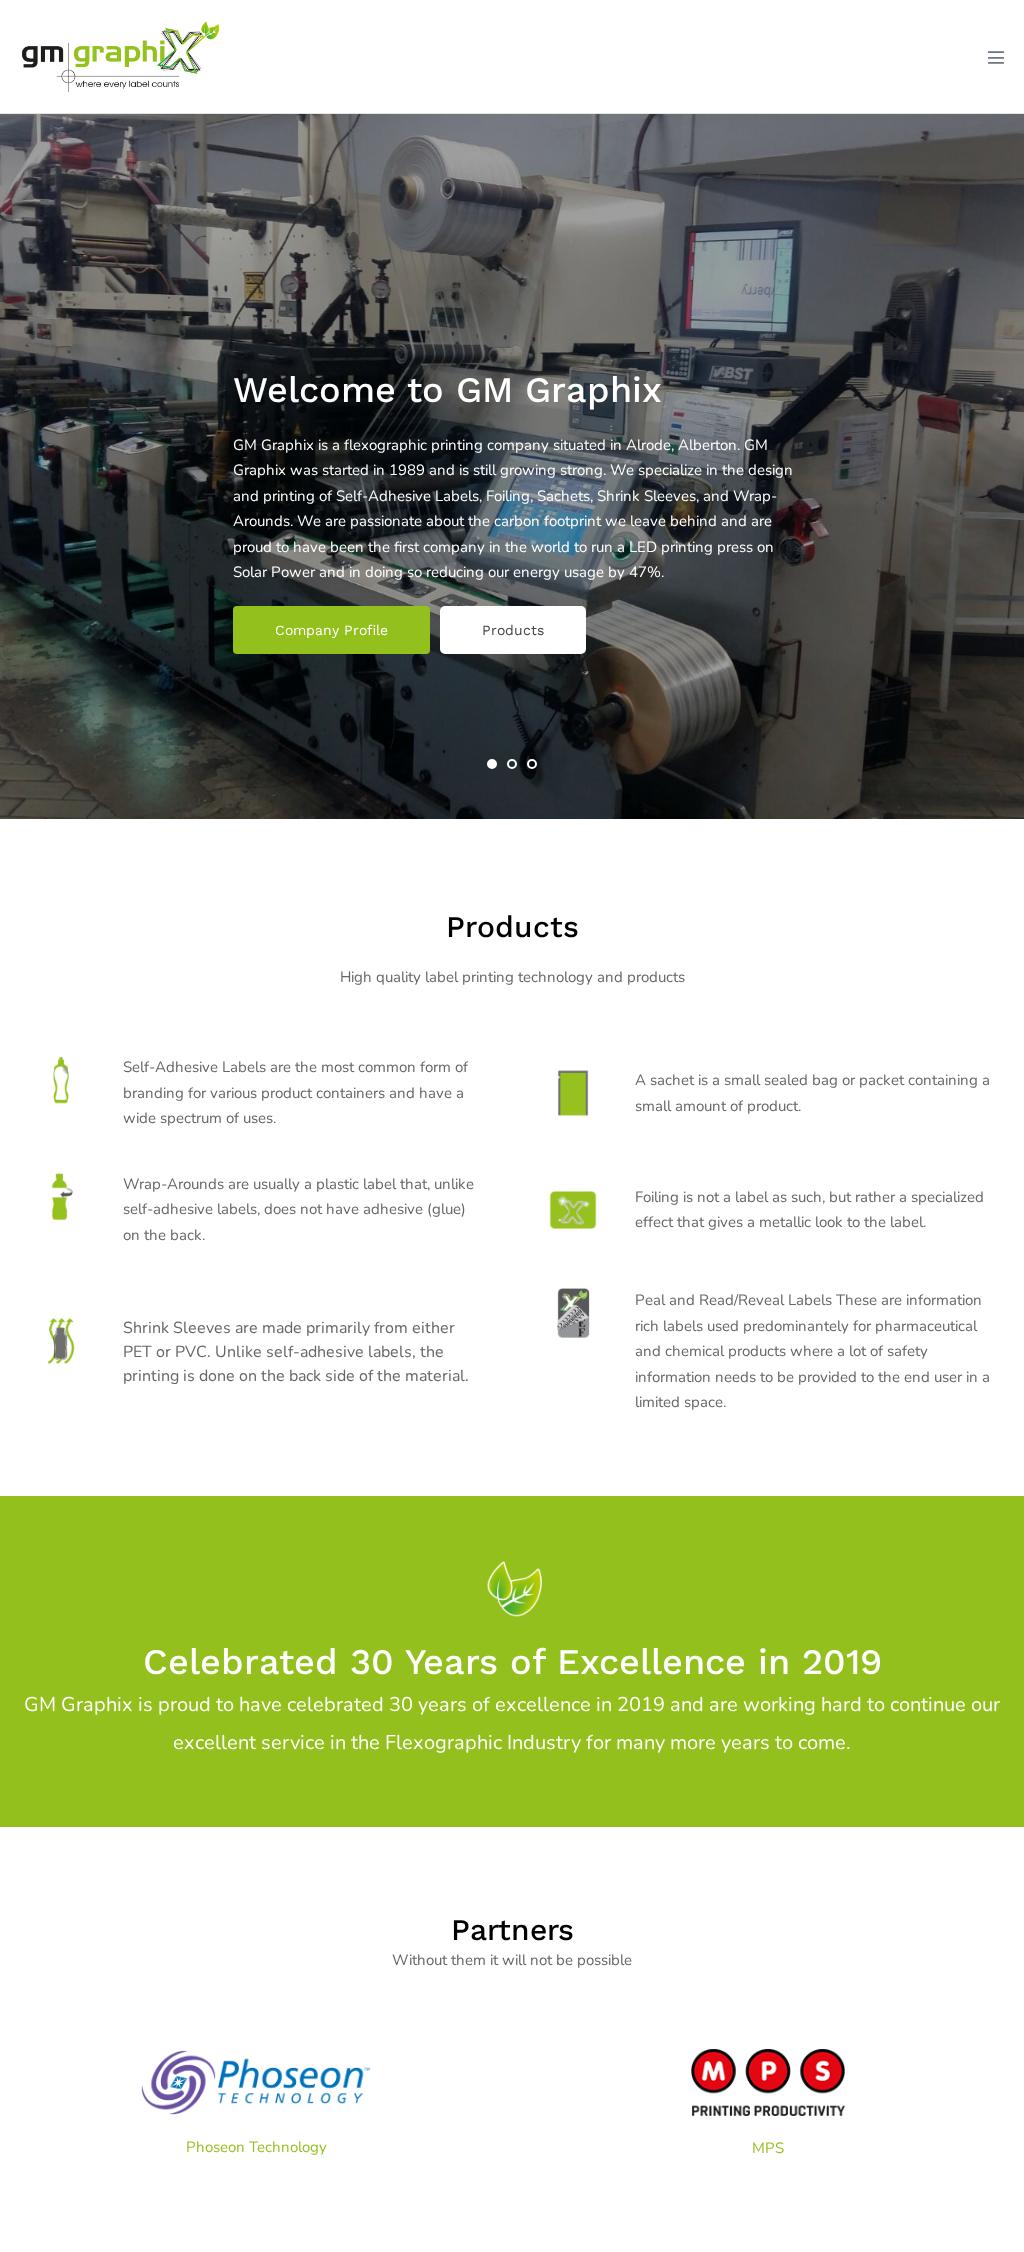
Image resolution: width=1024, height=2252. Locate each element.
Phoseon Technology (256, 2147)
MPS (768, 2148)
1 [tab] (492, 764)
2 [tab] (512, 764)
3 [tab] (532, 764)
